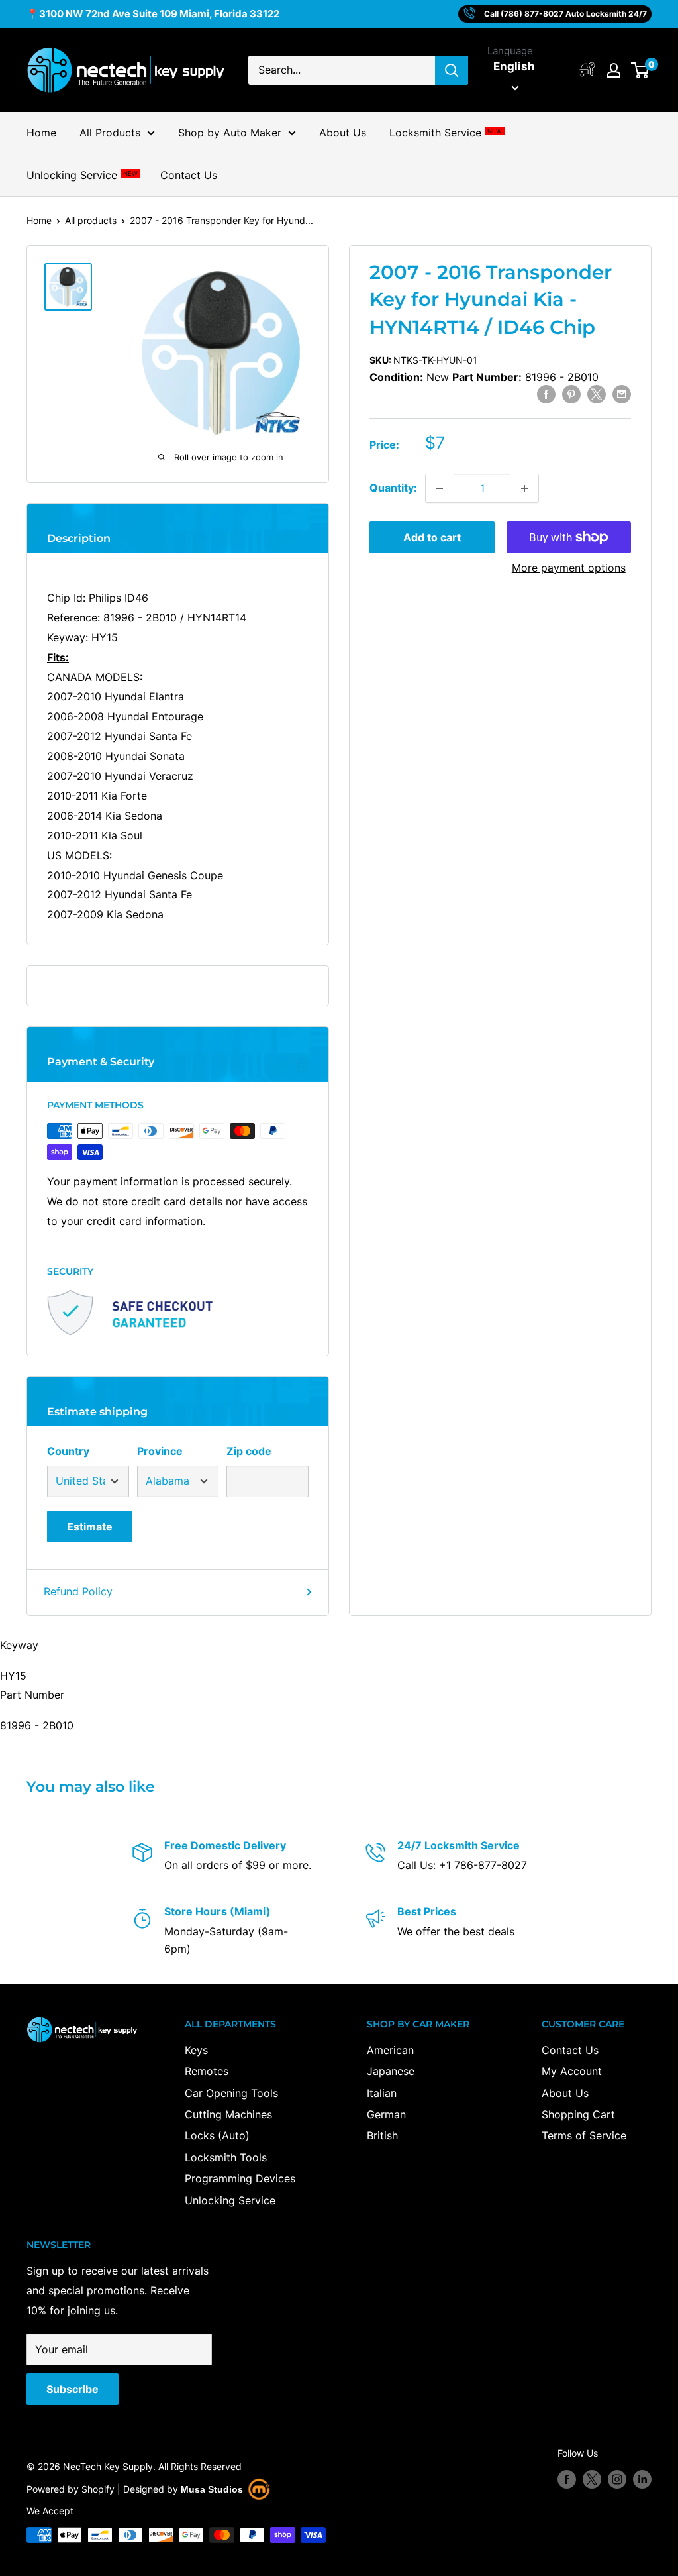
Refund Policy (78, 1591)
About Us (343, 133)
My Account (572, 2071)
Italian (382, 2093)
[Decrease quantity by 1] (440, 488)
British (382, 2135)
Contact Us (189, 175)
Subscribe (73, 2389)
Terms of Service (584, 2135)
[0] (641, 70)
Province (160, 1451)
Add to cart (432, 537)
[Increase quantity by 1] (524, 488)
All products (91, 220)
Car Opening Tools (231, 2093)
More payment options (569, 568)
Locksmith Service (445, 133)
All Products (110, 133)
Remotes (207, 2071)
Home (41, 133)
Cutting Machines (228, 2114)
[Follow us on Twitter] (592, 2479)
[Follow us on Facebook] (567, 2479)
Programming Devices (240, 2178)
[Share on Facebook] (546, 394)
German (386, 2114)
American (390, 2050)
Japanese (391, 2071)
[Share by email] (622, 394)
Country (68, 1451)
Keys (196, 2050)
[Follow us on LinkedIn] (642, 2479)
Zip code (249, 1451)
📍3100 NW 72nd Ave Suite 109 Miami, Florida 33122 (153, 14)
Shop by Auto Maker (230, 133)
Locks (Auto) (217, 2135)
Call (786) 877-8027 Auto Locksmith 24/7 (565, 14)
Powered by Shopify (71, 2489)
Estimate (90, 1527)
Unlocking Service (82, 175)
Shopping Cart (578, 2114)
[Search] (452, 70)
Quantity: (393, 488)
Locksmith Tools (226, 2157)
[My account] (587, 70)
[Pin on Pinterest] (571, 394)
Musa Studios (212, 2489)
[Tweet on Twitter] (597, 394)
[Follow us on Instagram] (617, 2479)
